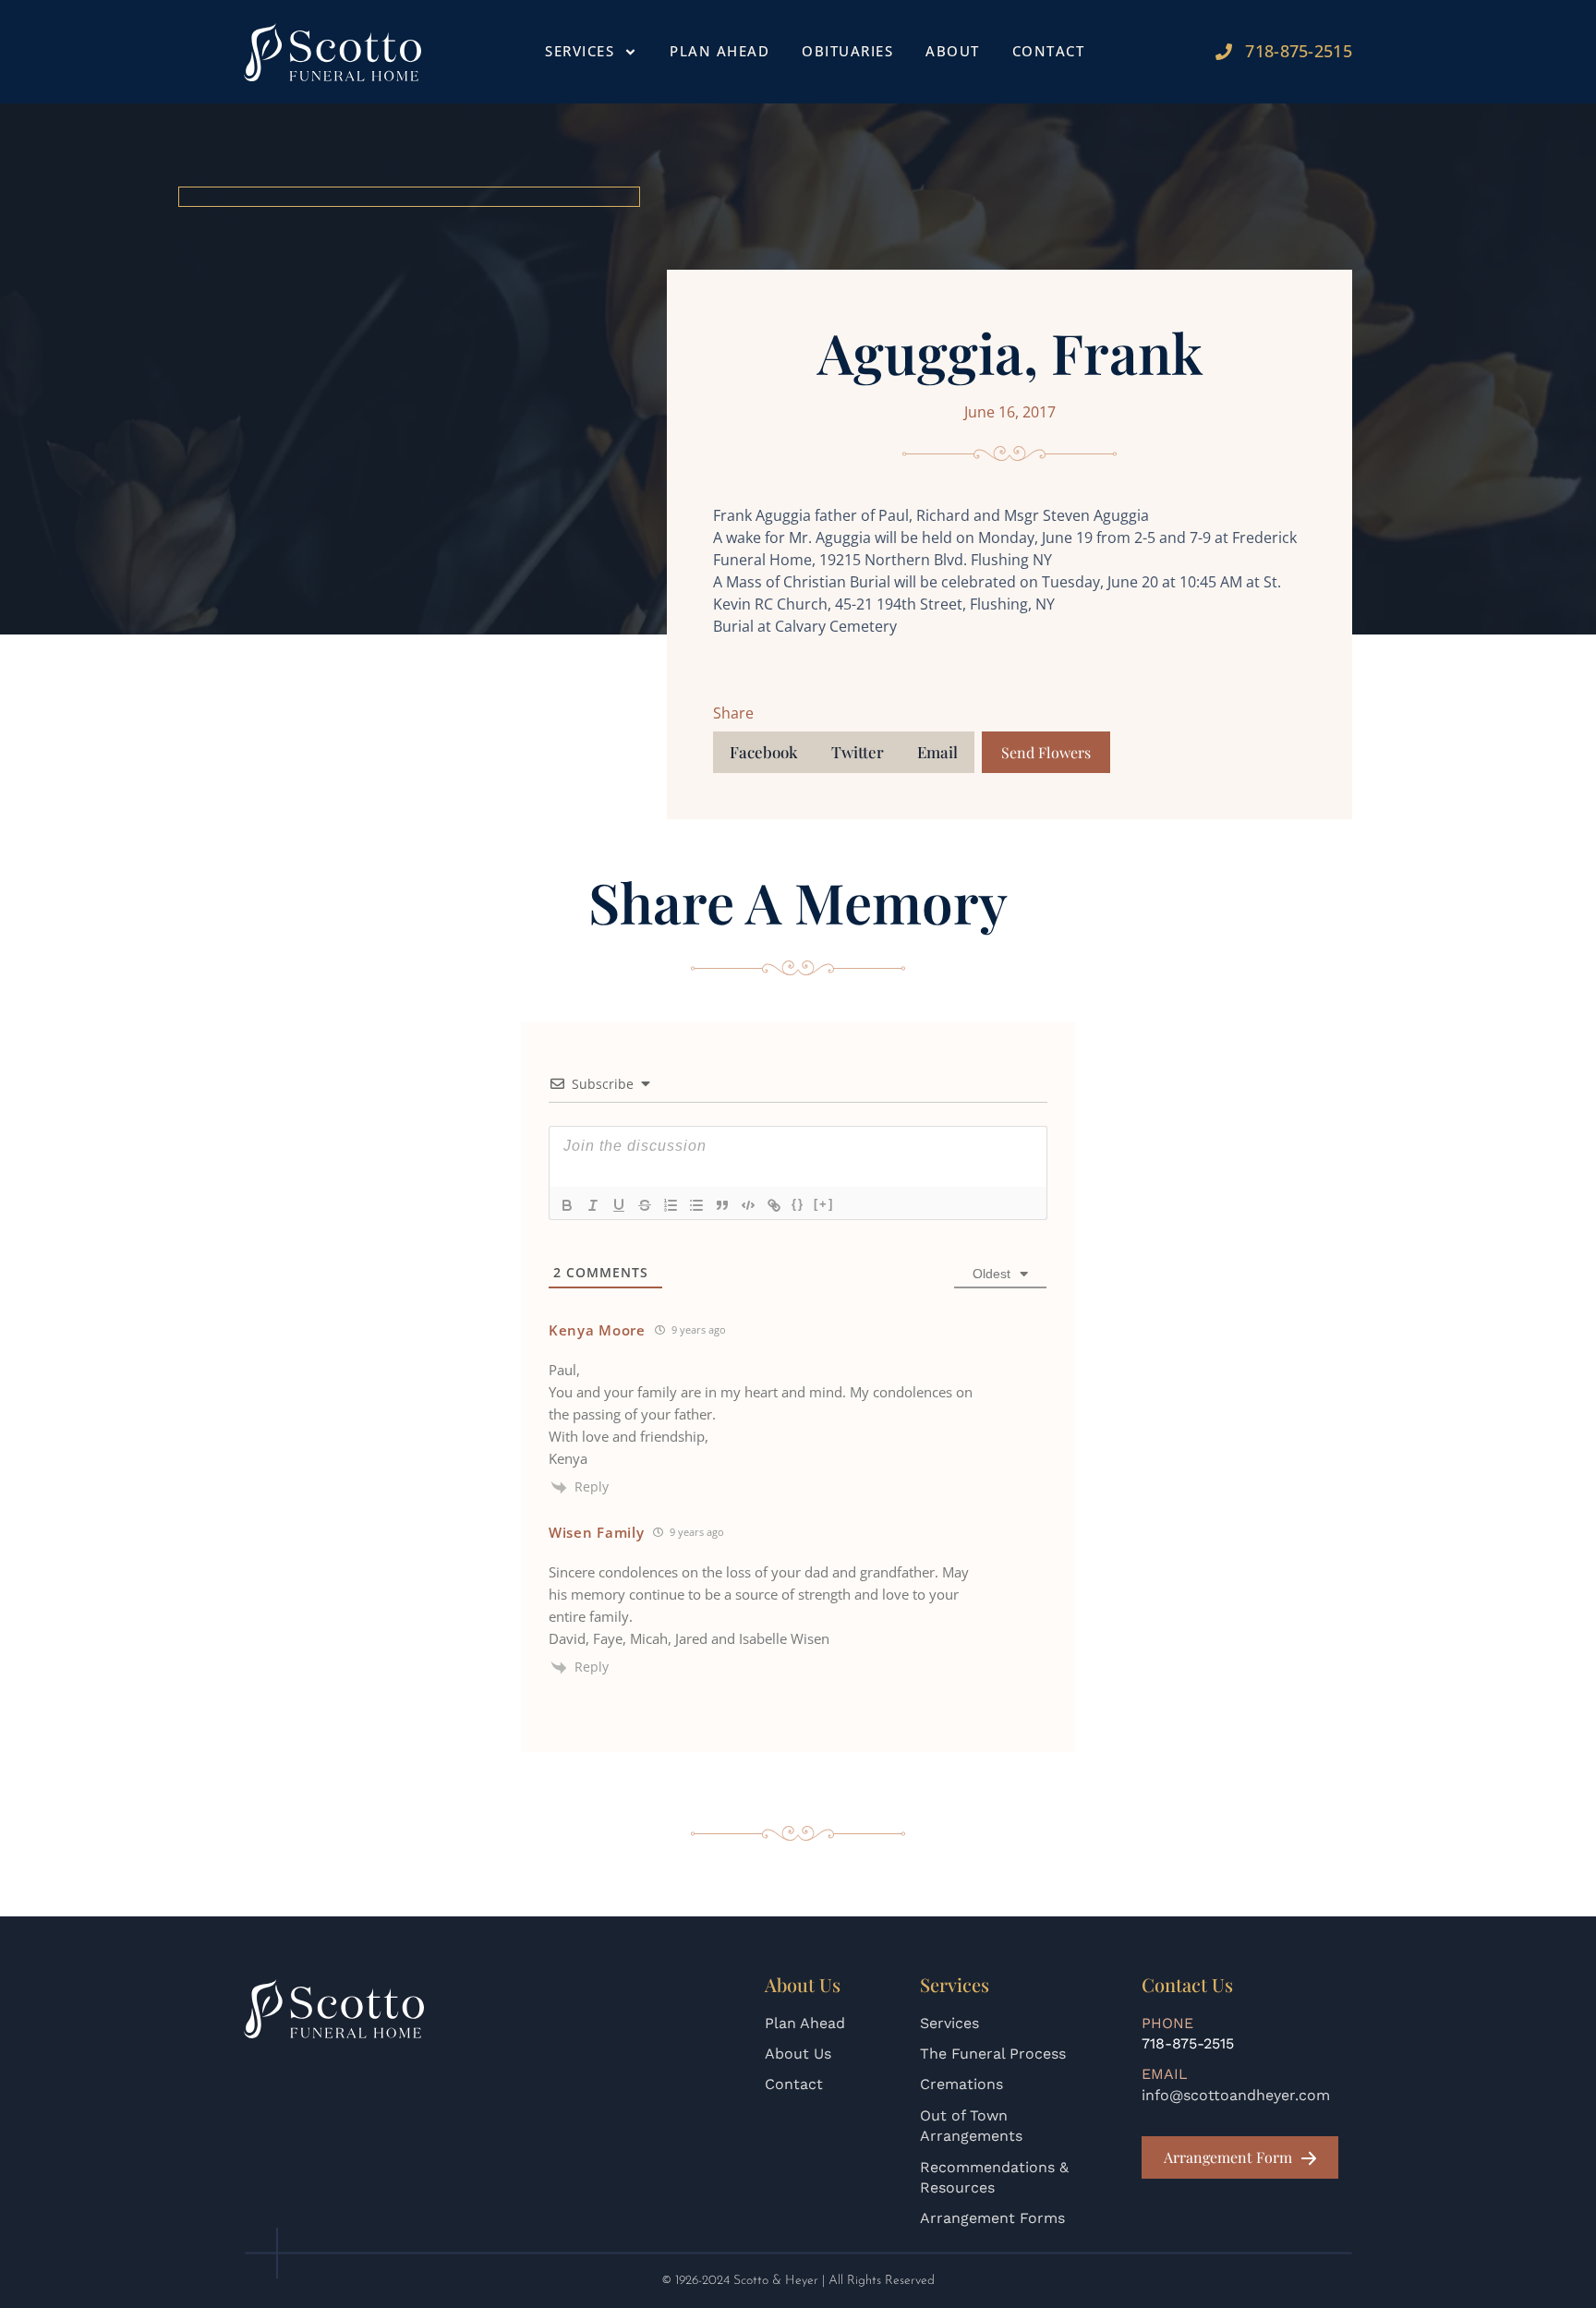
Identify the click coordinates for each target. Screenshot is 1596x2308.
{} (798, 1204)
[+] (824, 1204)
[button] (764, 752)
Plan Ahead (719, 51)
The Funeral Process (993, 2054)
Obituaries (847, 51)
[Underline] (619, 1205)
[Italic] (593, 1205)
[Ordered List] (671, 1205)
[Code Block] (748, 1205)
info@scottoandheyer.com (1236, 2095)
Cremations (961, 2084)
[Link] (774, 1205)
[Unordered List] (696, 1205)
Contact (1049, 51)
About (953, 51)
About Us (798, 2054)
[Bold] (567, 1205)
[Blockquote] (722, 1205)
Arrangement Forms (992, 2218)
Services (949, 2023)
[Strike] (645, 1205)
